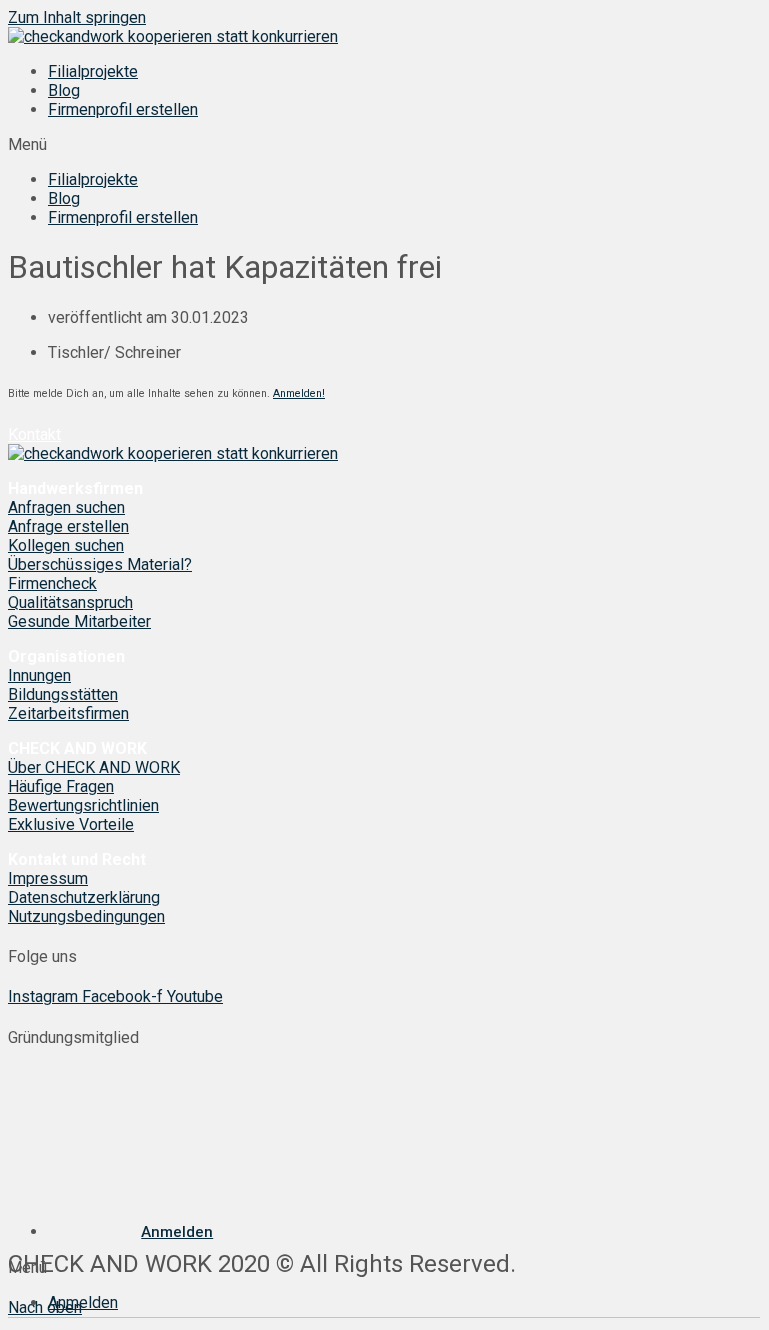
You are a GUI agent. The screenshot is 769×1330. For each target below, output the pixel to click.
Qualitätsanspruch (70, 602)
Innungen (39, 675)
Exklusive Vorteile (71, 824)
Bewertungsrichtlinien (83, 805)
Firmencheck (52, 583)
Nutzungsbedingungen (86, 916)
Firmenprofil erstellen (123, 109)
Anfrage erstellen (68, 526)
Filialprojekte (93, 71)
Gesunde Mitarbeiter (79, 621)
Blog (64, 90)
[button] (384, 144)
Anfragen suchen (66, 507)
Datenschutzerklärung (84, 897)
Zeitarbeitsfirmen (68, 713)
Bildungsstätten (63, 694)
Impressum (48, 878)
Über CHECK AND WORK (94, 767)
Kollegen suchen (66, 545)
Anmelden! (299, 393)
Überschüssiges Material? (100, 564)
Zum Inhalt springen (77, 17)
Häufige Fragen (61, 786)
